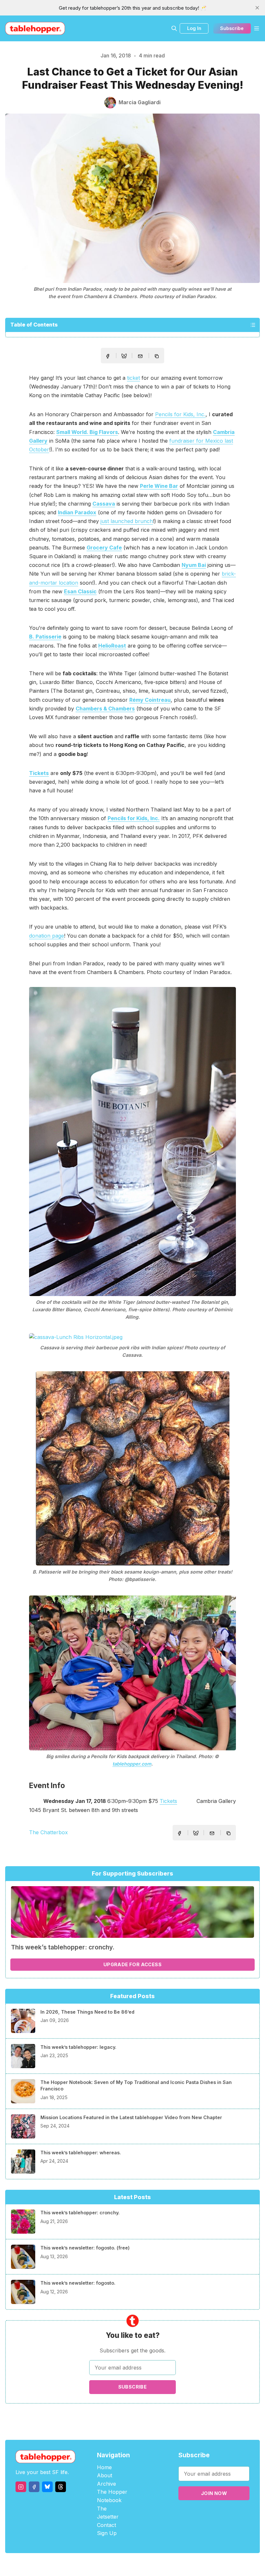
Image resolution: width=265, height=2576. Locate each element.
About (105, 2475)
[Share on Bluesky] (124, 357)
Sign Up (107, 2533)
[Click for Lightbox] (132, 1142)
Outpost (167, 2565)
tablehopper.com (132, 1764)
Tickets (168, 1801)
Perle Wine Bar (159, 486)
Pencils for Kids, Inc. (180, 414)
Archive (106, 2484)
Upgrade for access (132, 1964)
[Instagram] (21, 2487)
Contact (106, 2525)
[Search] (174, 28)
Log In (194, 28)
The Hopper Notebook (112, 2496)
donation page (47, 936)
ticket (133, 378)
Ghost (149, 2565)
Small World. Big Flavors (87, 432)
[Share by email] (140, 356)
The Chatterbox (48, 1832)
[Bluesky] (47, 2487)
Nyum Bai (194, 565)
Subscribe (232, 28)
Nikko (194, 2565)
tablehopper (94, 2565)
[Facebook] (34, 2487)
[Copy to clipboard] (157, 357)
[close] (257, 8)
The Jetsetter (108, 2513)
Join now (214, 2493)
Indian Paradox (77, 512)
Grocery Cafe (104, 548)
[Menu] (257, 28)
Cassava (104, 504)
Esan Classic (80, 591)
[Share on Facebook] (108, 356)
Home (104, 2467)
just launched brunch (127, 521)
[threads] (61, 2487)
